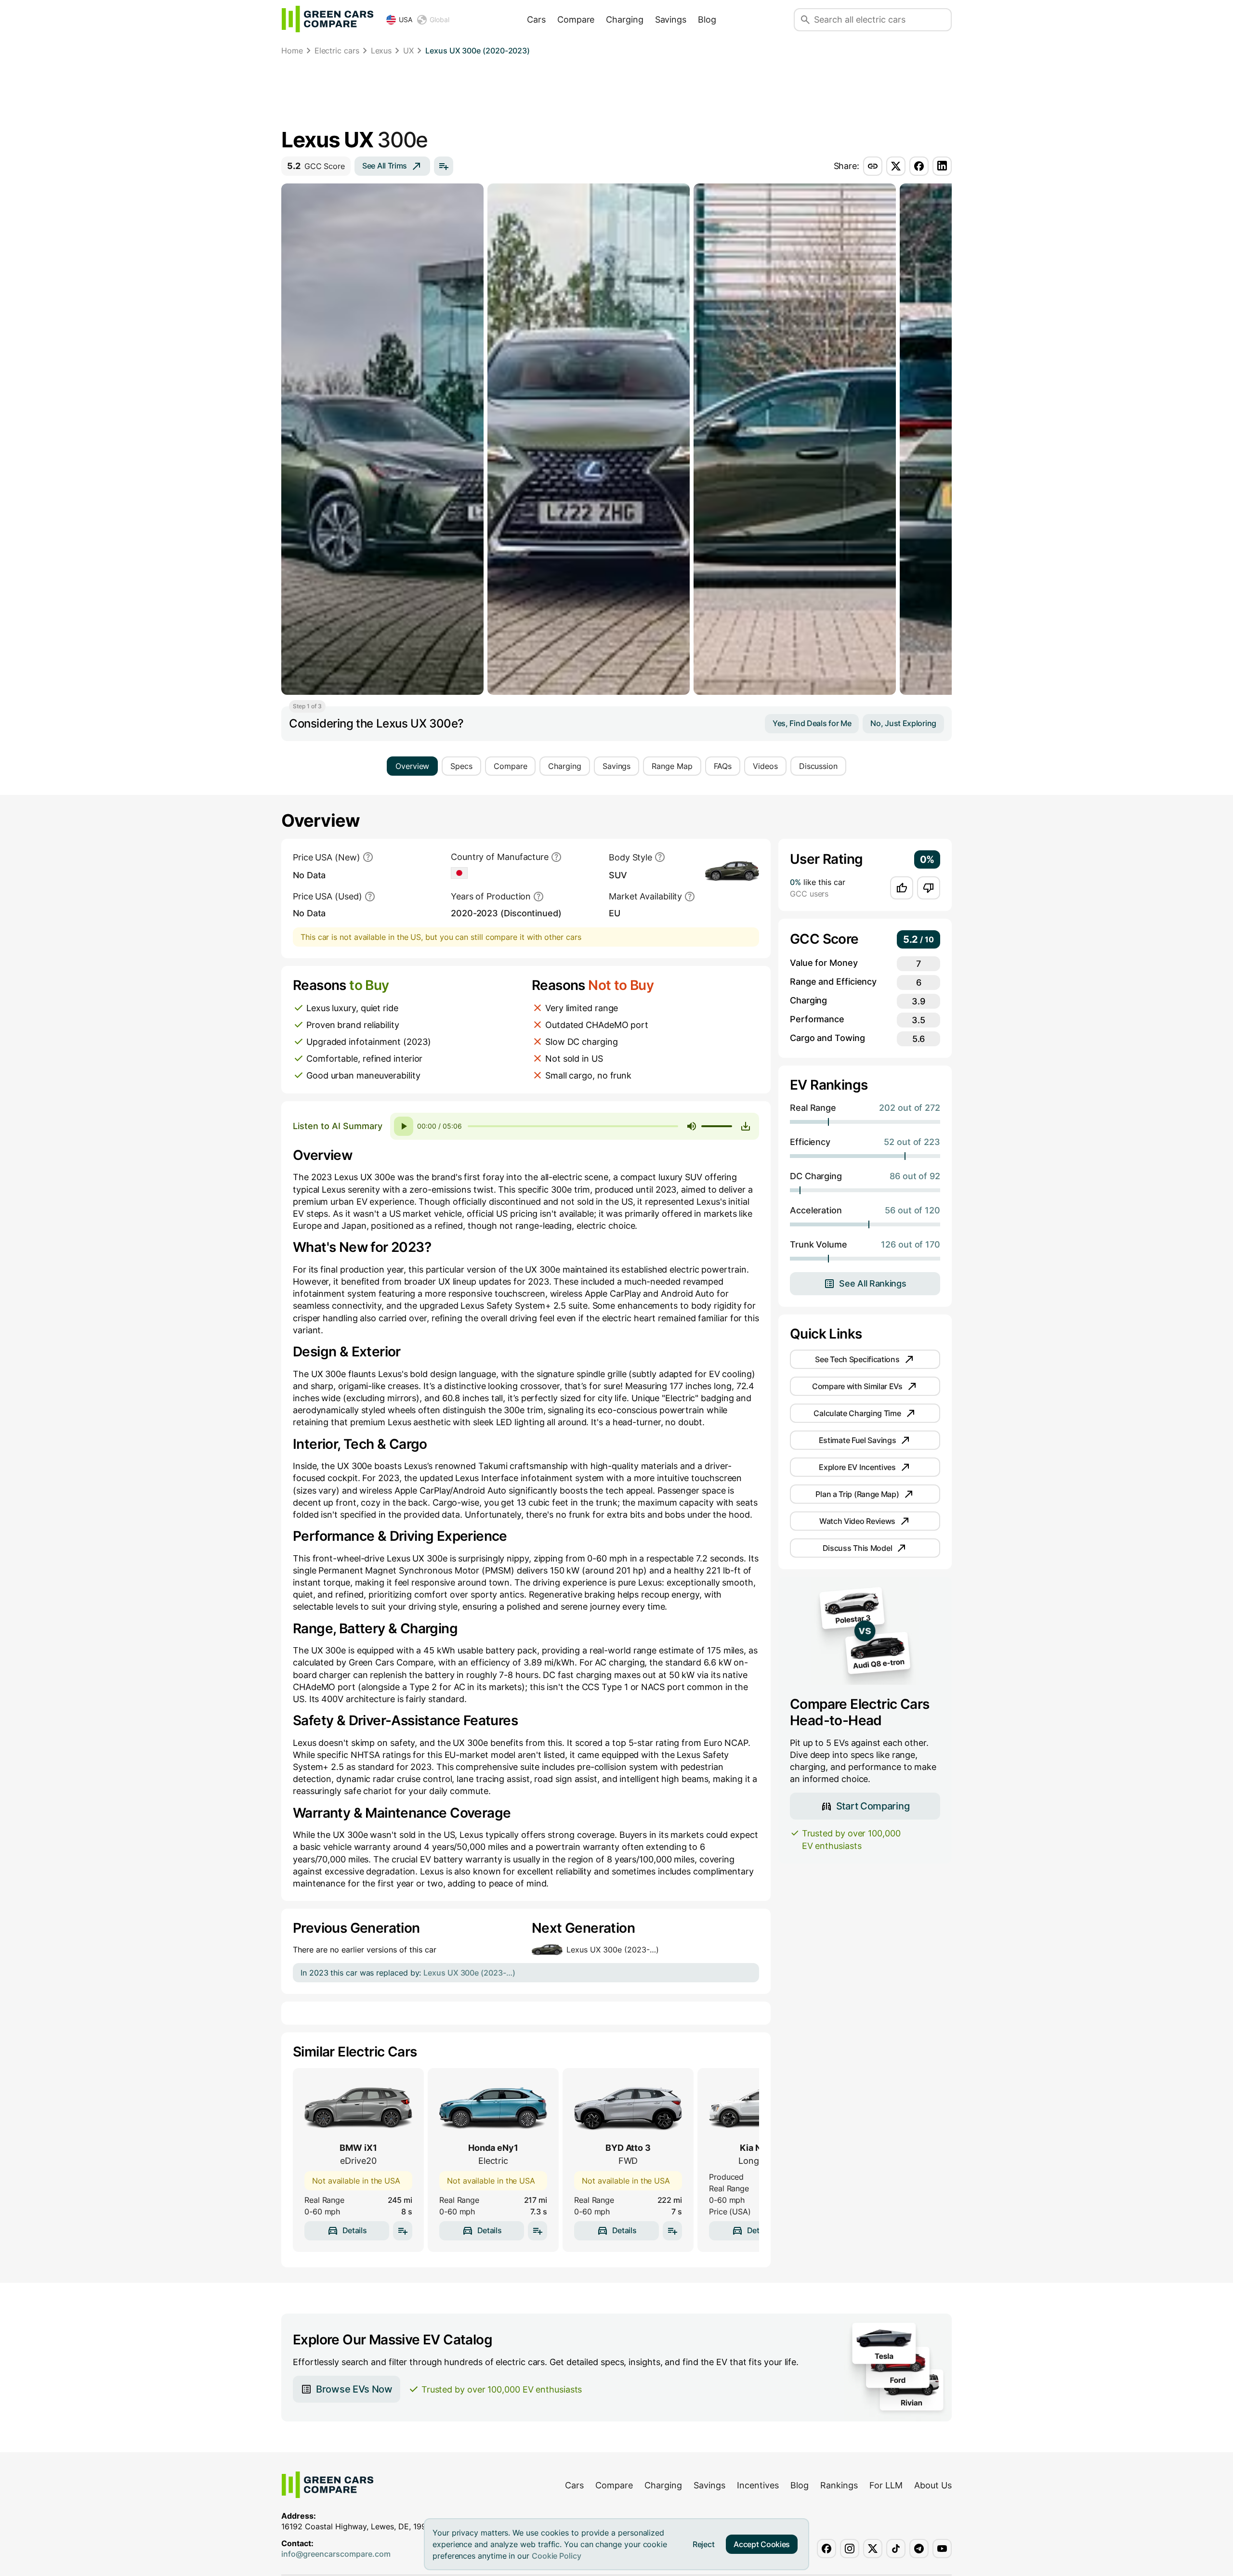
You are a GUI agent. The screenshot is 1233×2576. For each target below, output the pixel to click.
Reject (703, 2544)
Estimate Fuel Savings (858, 1440)
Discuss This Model (858, 1548)
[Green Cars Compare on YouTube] (942, 2549)
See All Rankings (872, 1283)
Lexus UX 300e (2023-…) (613, 1950)
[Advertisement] (616, 94)
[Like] (902, 888)
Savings (671, 20)
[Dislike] (929, 888)
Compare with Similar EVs (857, 1386)
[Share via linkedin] (942, 166)
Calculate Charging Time (857, 1413)
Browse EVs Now (354, 2389)
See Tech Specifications (857, 1359)
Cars (536, 20)
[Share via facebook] (919, 166)
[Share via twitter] (896, 166)
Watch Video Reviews (857, 1521)
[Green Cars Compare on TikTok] (896, 2549)
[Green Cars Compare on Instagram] (850, 2549)
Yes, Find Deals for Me (812, 723)
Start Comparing (873, 1806)
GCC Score (316, 166)
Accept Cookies (762, 2544)
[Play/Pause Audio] (404, 1126)
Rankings (839, 2485)
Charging (624, 20)
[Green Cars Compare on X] (873, 2549)
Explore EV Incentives (857, 1467)
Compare (576, 20)
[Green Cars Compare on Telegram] (919, 2549)
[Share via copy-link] (873, 166)
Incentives (758, 2485)
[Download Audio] (746, 1126)
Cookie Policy (557, 2556)
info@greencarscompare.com (336, 2554)
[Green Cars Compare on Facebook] (826, 2549)
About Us (933, 2485)
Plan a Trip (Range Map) (857, 1494)
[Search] (805, 20)
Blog (707, 20)
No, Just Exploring (903, 723)
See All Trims (385, 166)
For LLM (886, 2485)
